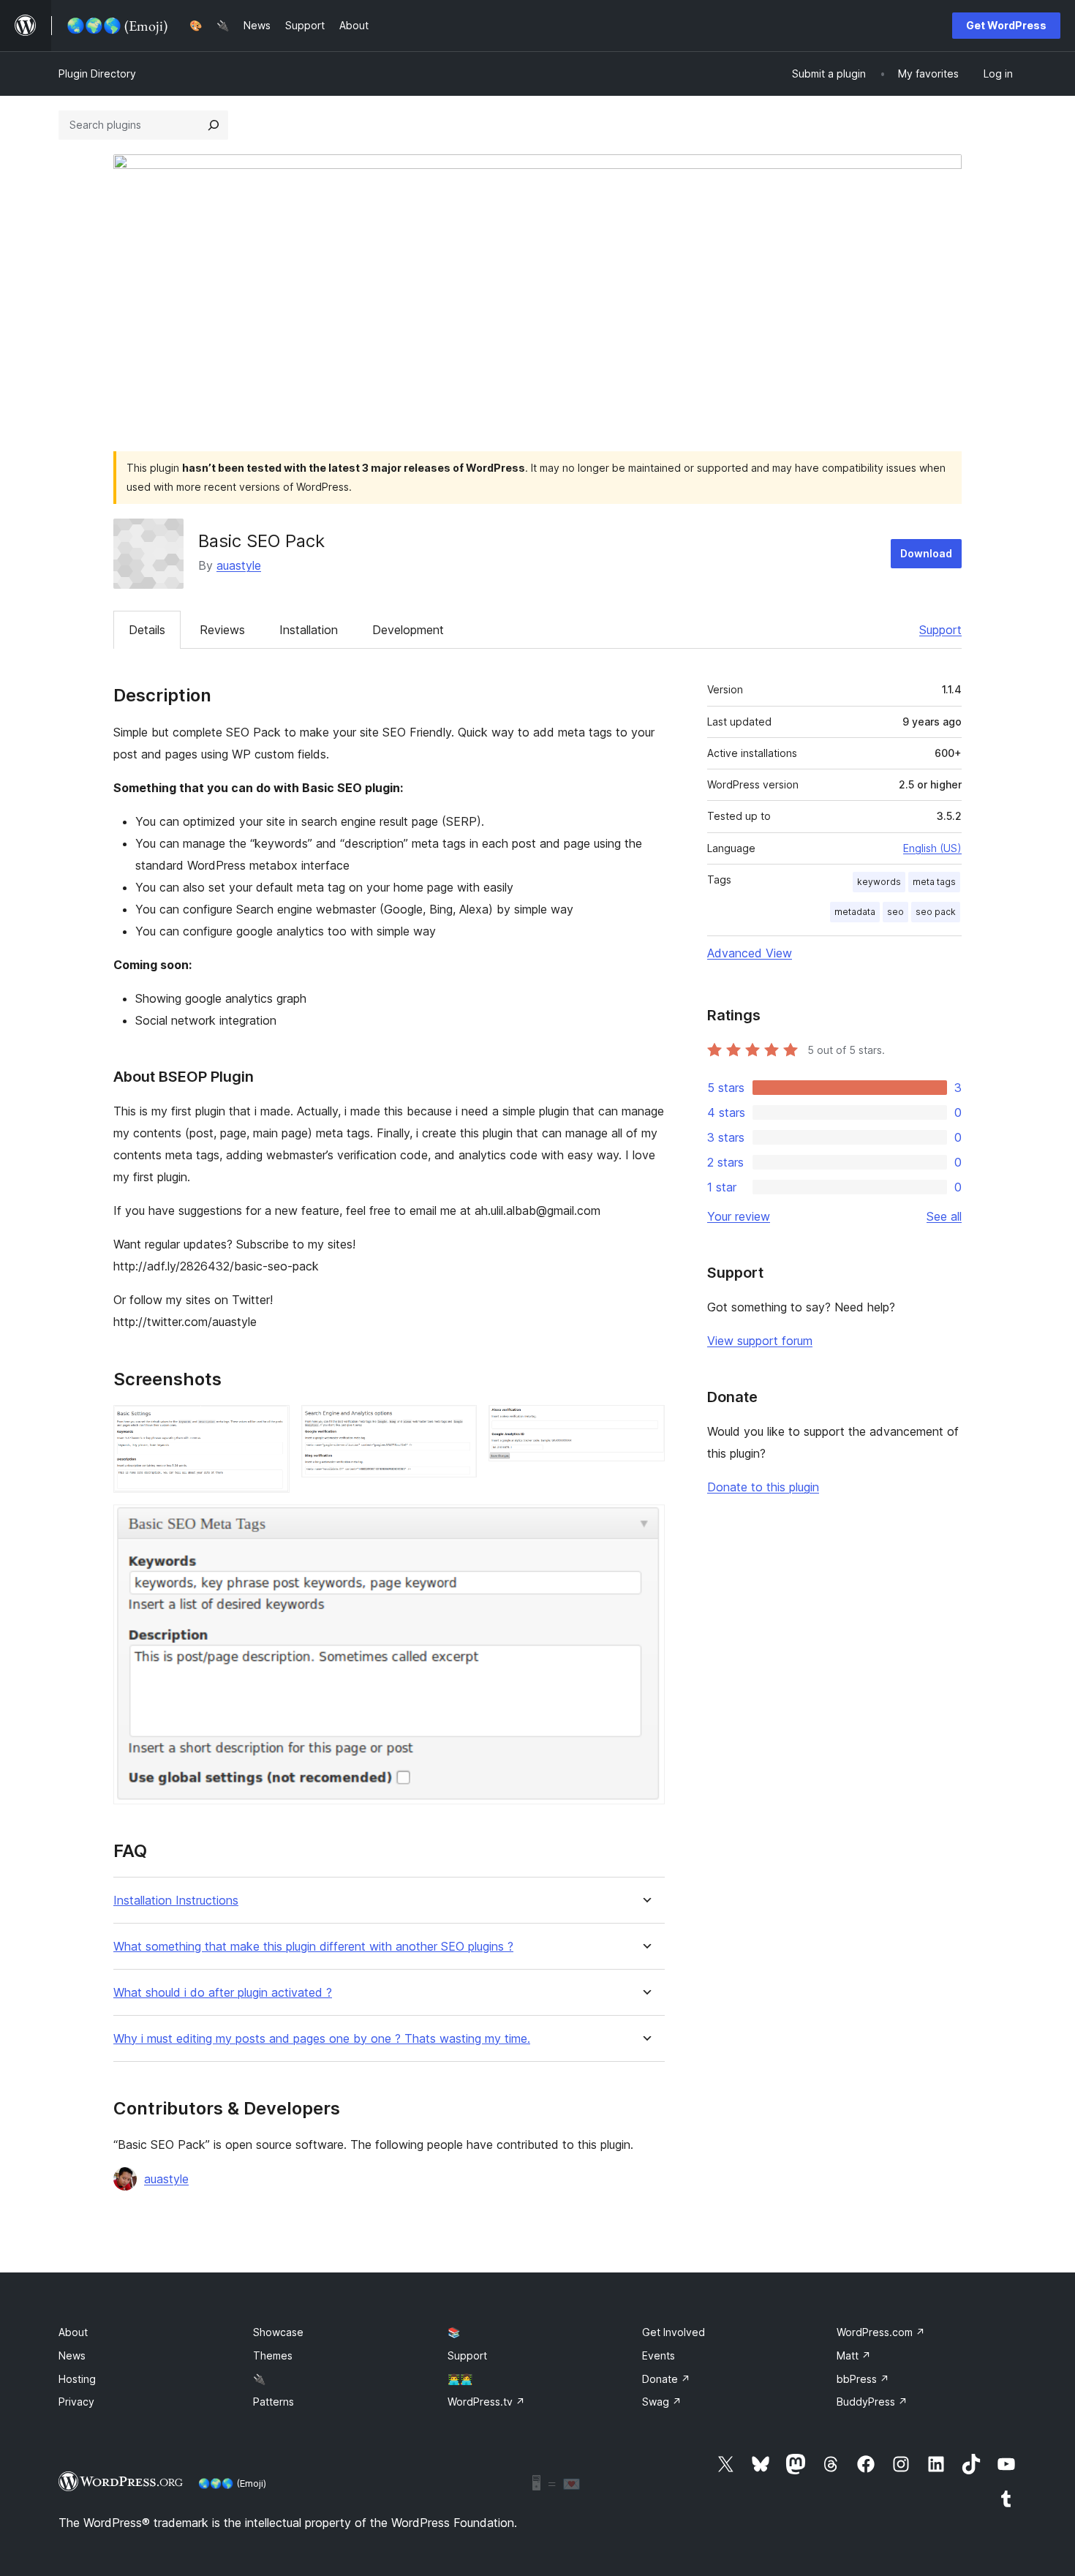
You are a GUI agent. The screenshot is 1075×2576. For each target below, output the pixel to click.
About (73, 2332)
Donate (666, 2379)
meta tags (934, 882)
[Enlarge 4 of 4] (645, 1524)
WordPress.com (881, 2332)
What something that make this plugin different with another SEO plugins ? (313, 1947)
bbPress (863, 2379)
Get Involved (674, 2332)
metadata (855, 912)
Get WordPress (1006, 25)
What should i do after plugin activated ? (223, 1993)
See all (944, 1216)
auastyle (239, 565)
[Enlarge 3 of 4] (645, 1425)
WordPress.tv (486, 2402)
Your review (739, 1216)
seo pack (936, 912)
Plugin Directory (97, 74)
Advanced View (750, 953)
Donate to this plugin (763, 1487)
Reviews (222, 630)
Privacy (76, 2402)
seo (895, 912)
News (72, 2355)
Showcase (278, 2332)
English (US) (932, 848)
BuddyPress (872, 2402)
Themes (273, 2355)
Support (940, 630)
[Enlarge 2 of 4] (457, 1425)
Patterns (274, 2402)
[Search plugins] (214, 125)
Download (926, 553)
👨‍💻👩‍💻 (460, 2379)
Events (659, 2355)
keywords (879, 882)
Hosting (77, 2379)
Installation (309, 630)
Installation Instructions (176, 1901)
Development (408, 630)
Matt (854, 2355)
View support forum (760, 1341)
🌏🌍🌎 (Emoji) (232, 2483)
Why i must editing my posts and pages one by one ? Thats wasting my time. (322, 2039)
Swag (662, 2402)
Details (147, 630)
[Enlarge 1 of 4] (270, 1425)
